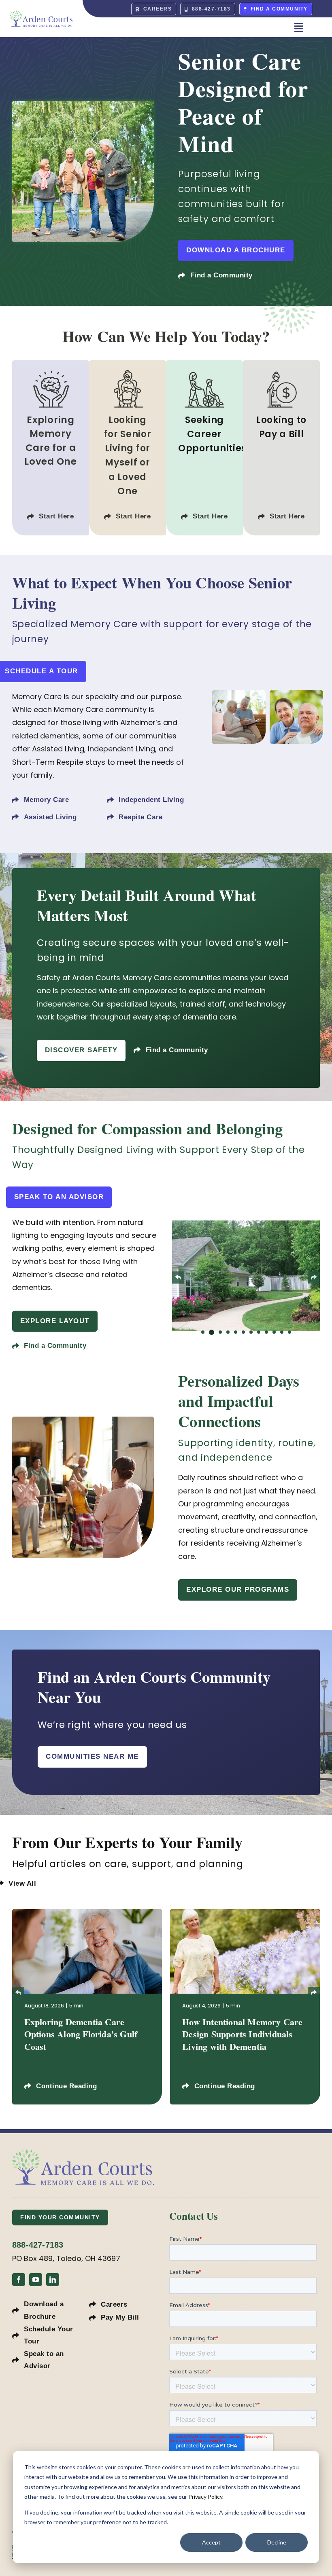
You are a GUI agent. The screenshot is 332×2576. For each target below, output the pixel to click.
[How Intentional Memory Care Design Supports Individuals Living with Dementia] (245, 1911)
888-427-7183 (38, 2243)
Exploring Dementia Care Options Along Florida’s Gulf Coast (81, 2032)
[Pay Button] (281, 448)
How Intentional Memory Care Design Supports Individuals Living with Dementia (242, 2032)
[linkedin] (53, 2278)
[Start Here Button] (51, 448)
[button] (203, 1328)
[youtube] (36, 2278)
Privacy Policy (205, 2497)
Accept (211, 2542)
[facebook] (19, 2278)
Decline (277, 2542)
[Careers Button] (204, 448)
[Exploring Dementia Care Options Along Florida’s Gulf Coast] (87, 1911)
